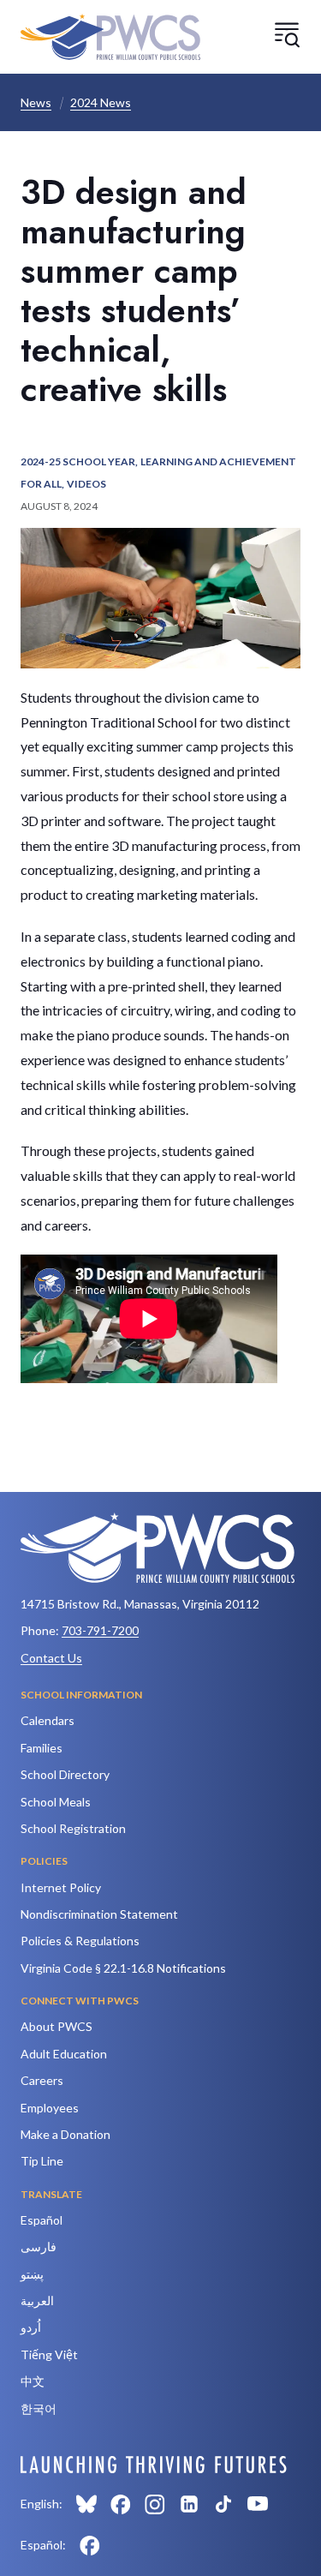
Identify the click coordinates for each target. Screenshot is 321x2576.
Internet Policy (61, 1887)
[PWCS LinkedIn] (189, 2504)
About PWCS (56, 2026)
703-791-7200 (100, 1630)
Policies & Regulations (80, 1941)
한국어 (39, 2408)
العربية (37, 2300)
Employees (50, 2108)
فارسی (39, 2247)
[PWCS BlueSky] (86, 2504)
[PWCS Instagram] (155, 2504)
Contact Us (51, 1658)
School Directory (65, 1774)
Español (42, 2220)
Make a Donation (65, 2134)
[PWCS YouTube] (258, 2504)
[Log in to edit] (154, 2465)
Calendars (48, 1720)
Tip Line (42, 2161)
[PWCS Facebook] (121, 2504)
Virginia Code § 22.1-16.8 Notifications (123, 1968)
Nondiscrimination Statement (99, 1914)
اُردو (31, 2327)
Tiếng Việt (49, 2354)
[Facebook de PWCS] (90, 2545)
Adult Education (64, 2054)
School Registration (73, 1828)
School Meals (56, 1802)
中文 (33, 2381)
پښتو (32, 2274)
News (36, 102)
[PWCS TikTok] (223, 2504)
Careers (42, 2080)
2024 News (101, 102)
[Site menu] (287, 34)
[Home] (110, 37)
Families (42, 1748)
